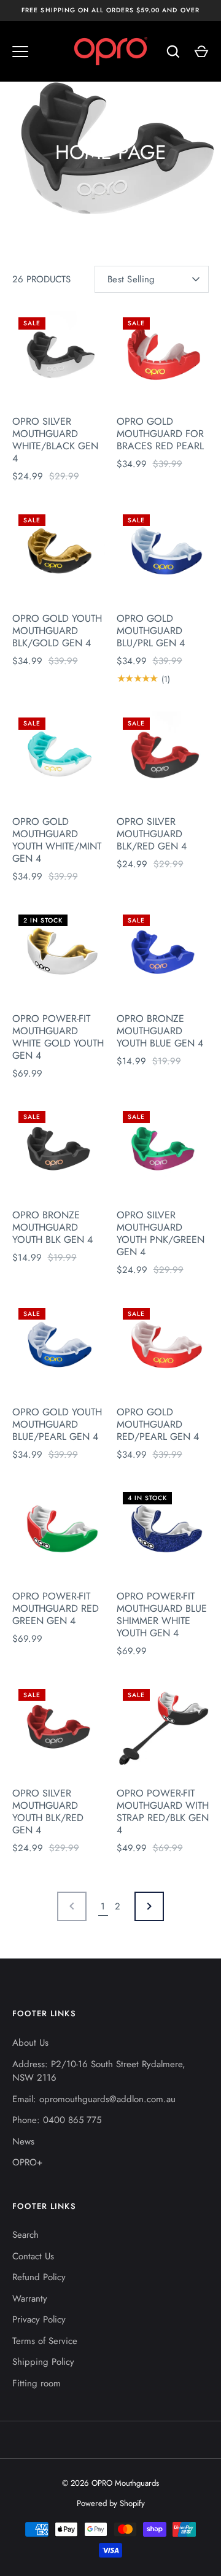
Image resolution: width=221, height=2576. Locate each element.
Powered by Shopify (111, 2503)
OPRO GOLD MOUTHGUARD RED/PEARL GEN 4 (158, 1424)
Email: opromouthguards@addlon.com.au (94, 2099)
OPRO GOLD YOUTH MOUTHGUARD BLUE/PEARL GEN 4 (57, 1424)
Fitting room (37, 2383)
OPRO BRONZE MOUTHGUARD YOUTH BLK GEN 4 (52, 1227)
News (23, 2141)
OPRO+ (27, 2162)
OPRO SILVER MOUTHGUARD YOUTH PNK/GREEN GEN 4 (161, 1233)
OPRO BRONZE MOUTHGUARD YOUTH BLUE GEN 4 (160, 1031)
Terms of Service (45, 2341)
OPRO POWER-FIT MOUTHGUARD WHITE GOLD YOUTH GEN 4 (58, 1037)
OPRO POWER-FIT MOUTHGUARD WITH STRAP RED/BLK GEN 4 (163, 1812)
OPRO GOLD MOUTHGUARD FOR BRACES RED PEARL (160, 434)
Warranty (30, 2299)
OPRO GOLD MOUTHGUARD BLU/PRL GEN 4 (151, 631)
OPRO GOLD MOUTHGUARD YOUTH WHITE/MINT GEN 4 (57, 840)
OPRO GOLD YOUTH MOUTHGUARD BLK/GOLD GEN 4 (57, 631)
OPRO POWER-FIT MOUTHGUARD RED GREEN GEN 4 (56, 1608)
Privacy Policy (39, 2319)
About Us (30, 2043)
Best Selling (131, 279)
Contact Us (33, 2256)
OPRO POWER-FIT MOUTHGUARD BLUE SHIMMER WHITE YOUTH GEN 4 (162, 1615)
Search (25, 2235)
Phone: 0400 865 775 (57, 2120)
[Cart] (201, 52)
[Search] (173, 52)
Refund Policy (39, 2277)
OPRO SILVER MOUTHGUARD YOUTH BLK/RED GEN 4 (48, 1812)
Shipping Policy (43, 2362)
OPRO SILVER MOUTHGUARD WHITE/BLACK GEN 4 (55, 440)
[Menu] (20, 52)
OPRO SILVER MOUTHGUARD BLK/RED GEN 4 (152, 834)
